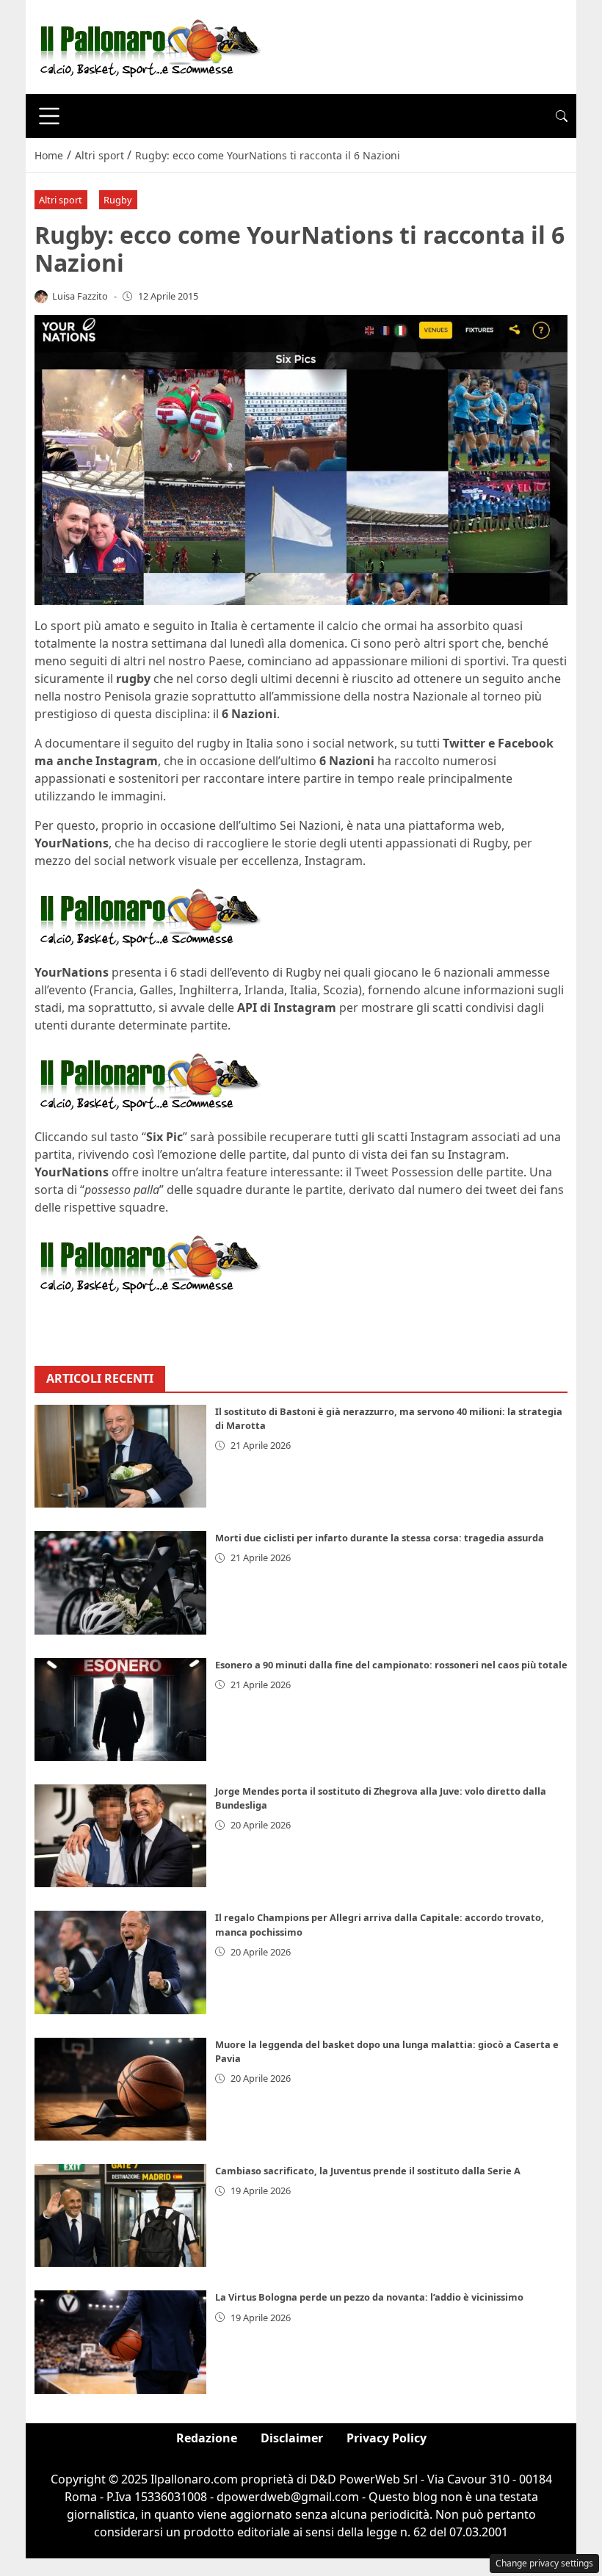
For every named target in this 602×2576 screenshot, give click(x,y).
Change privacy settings (544, 2563)
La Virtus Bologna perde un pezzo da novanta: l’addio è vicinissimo (369, 2297)
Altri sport (61, 200)
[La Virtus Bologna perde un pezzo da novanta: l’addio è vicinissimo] (120, 2342)
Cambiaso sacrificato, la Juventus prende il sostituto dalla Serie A (368, 2171)
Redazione (207, 2438)
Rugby (118, 200)
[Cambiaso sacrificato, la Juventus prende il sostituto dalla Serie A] (120, 2215)
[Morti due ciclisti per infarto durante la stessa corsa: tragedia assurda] (120, 1582)
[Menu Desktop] (49, 116)
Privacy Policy (387, 2438)
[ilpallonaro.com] (148, 46)
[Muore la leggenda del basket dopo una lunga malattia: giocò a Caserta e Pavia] (120, 2089)
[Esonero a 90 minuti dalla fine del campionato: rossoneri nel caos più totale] (120, 1710)
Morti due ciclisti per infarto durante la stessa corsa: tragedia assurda (380, 1538)
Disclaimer (292, 2438)
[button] (562, 116)
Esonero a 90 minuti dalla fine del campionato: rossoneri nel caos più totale (391, 1665)
